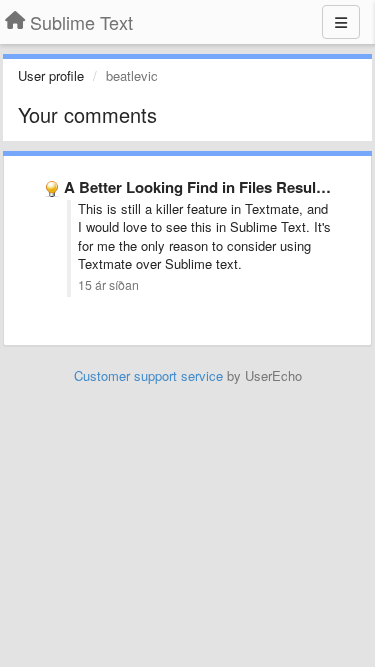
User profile (51, 75)
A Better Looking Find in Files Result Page (212, 187)
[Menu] (341, 22)
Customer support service (148, 375)
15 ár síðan (108, 285)
